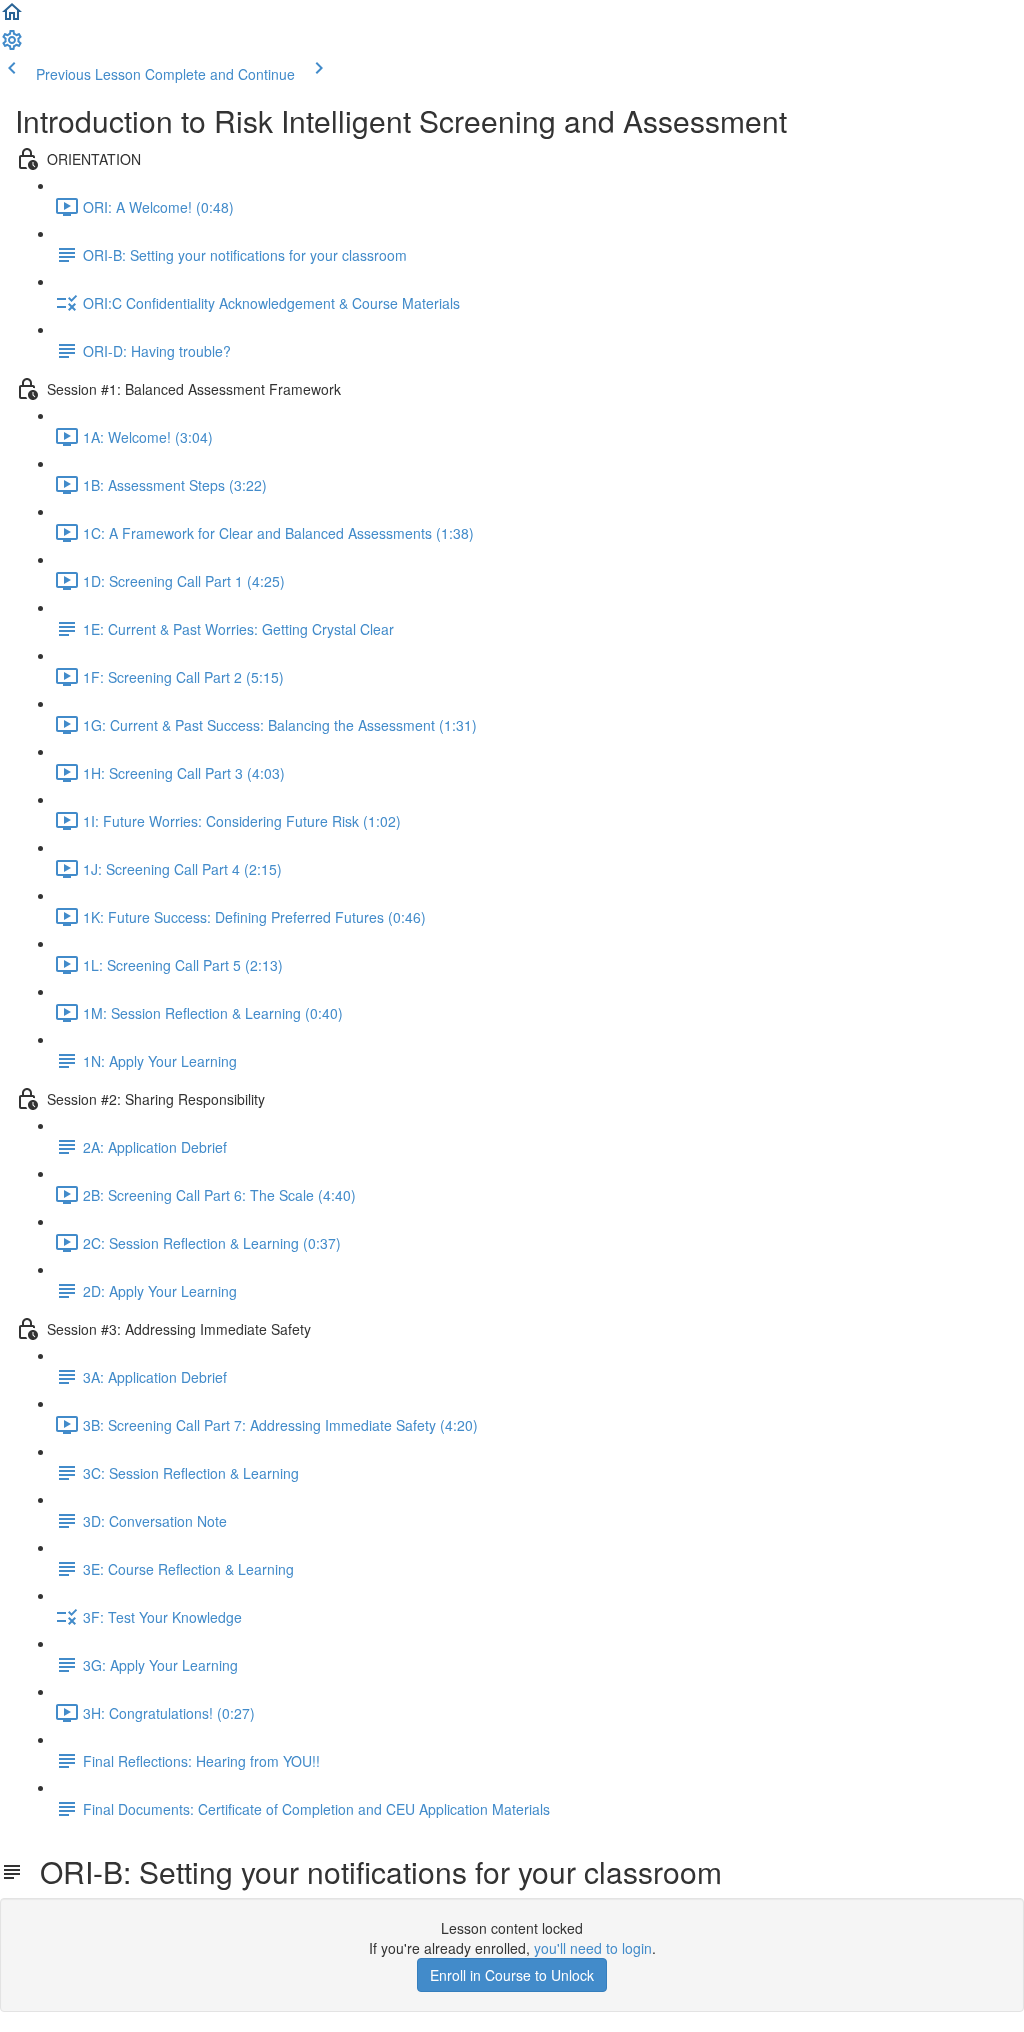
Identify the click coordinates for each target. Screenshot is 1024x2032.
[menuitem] (12, 46)
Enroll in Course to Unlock (512, 1975)
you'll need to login (593, 1948)
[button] (12, 18)
